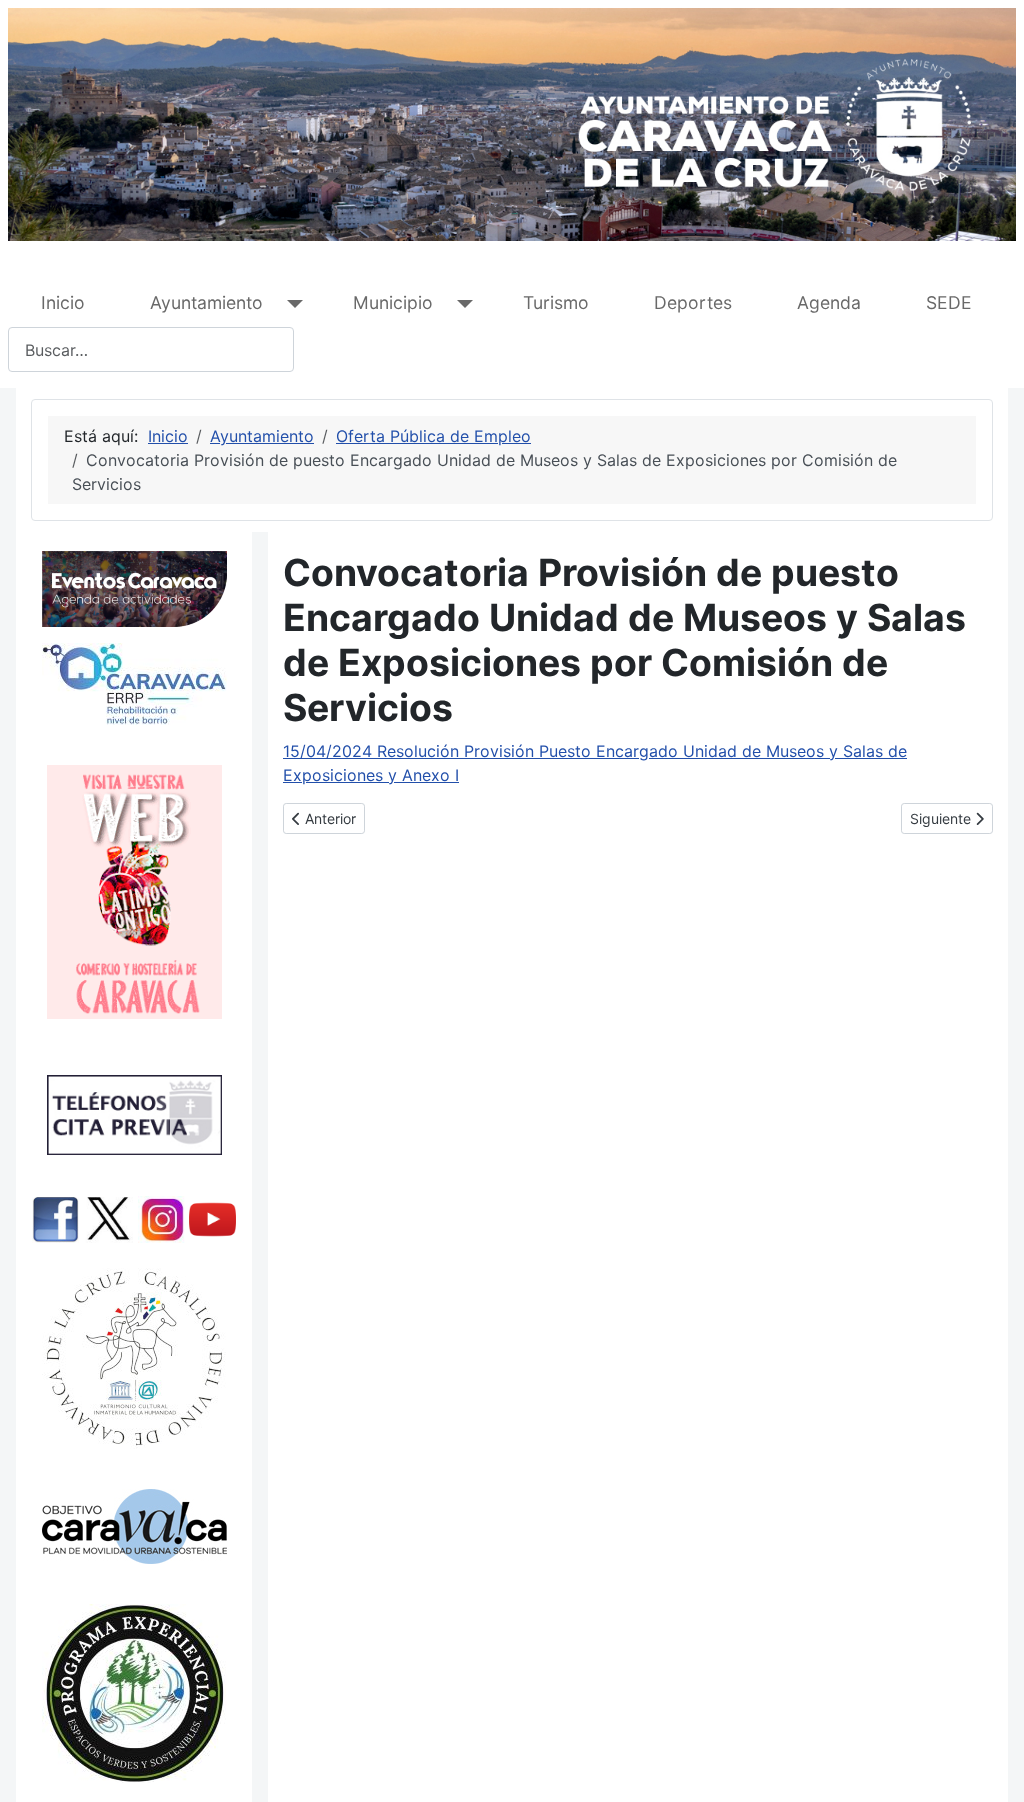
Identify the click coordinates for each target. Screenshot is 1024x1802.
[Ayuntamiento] (290, 303)
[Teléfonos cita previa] (134, 1115)
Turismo (556, 302)
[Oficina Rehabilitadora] (134, 684)
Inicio (63, 302)
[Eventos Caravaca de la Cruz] (134, 589)
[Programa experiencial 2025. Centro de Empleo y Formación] (134, 1693)
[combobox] (151, 349)
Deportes (693, 302)
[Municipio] (460, 303)
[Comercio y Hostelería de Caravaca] (134, 892)
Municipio (393, 302)
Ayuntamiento (206, 302)
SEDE (949, 302)
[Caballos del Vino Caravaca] (134, 1358)
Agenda (829, 302)
